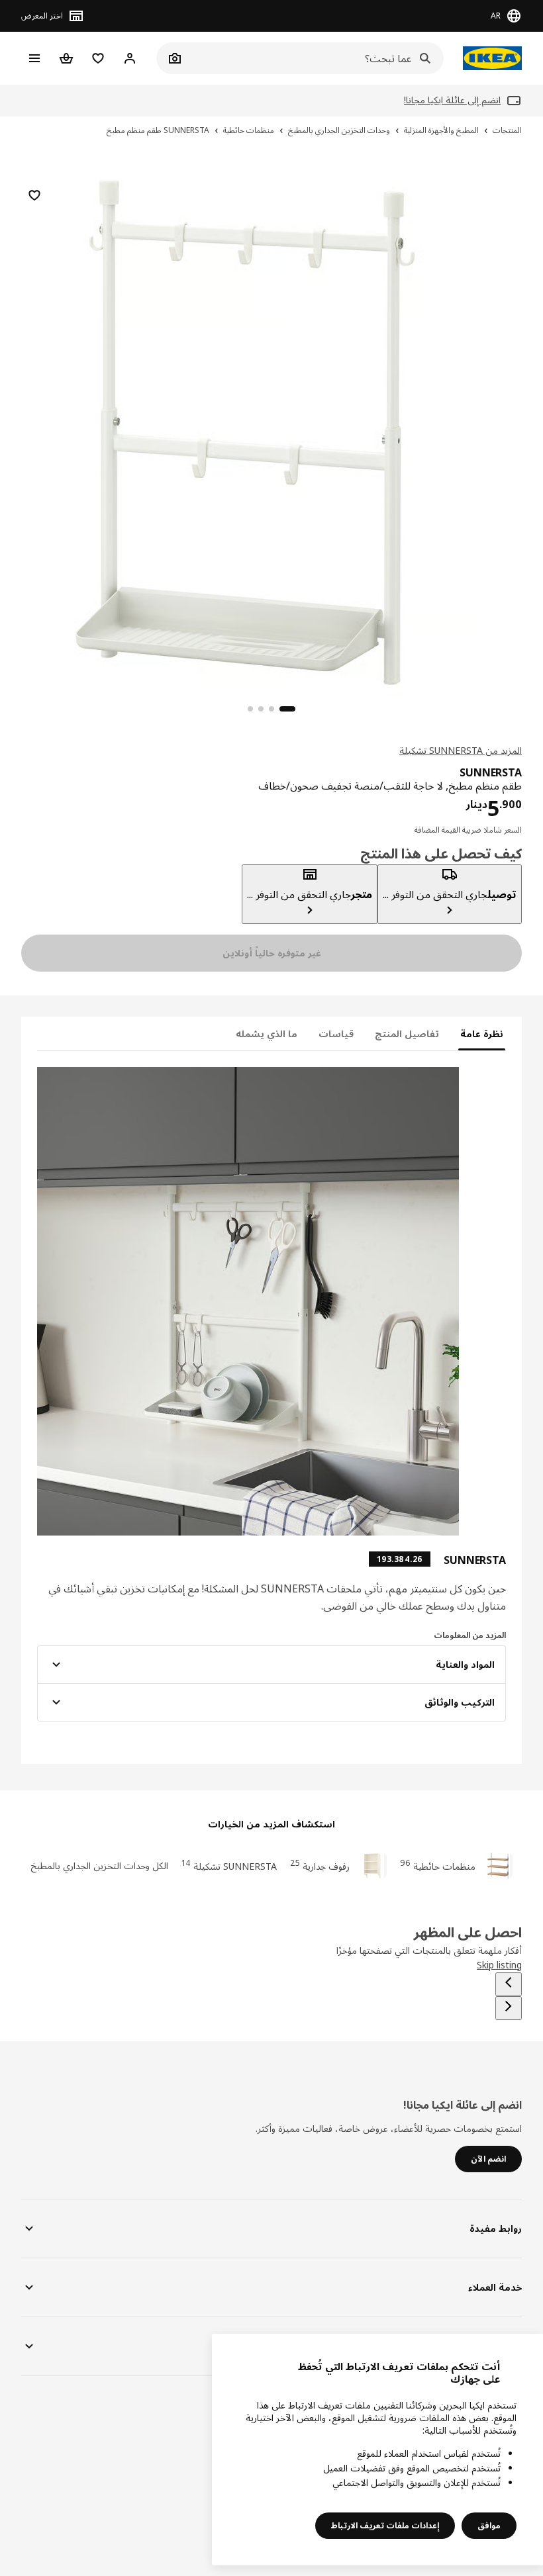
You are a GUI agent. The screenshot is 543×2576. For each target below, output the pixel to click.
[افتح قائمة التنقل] (34, 58)
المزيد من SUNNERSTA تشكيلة (461, 750)
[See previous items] (509, 1984)
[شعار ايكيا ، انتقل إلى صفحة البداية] (489, 58)
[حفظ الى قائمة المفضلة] (34, 195)
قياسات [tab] (336, 1034)
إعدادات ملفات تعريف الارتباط (385, 2525)
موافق (489, 2525)
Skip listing (499, 1965)
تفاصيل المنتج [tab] (407, 1034)
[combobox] (315, 58)
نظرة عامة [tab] (482, 1034)
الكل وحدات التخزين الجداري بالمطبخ (99, 1865)
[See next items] (509, 2008)
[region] (271, 430)
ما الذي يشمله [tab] (267, 1034)
